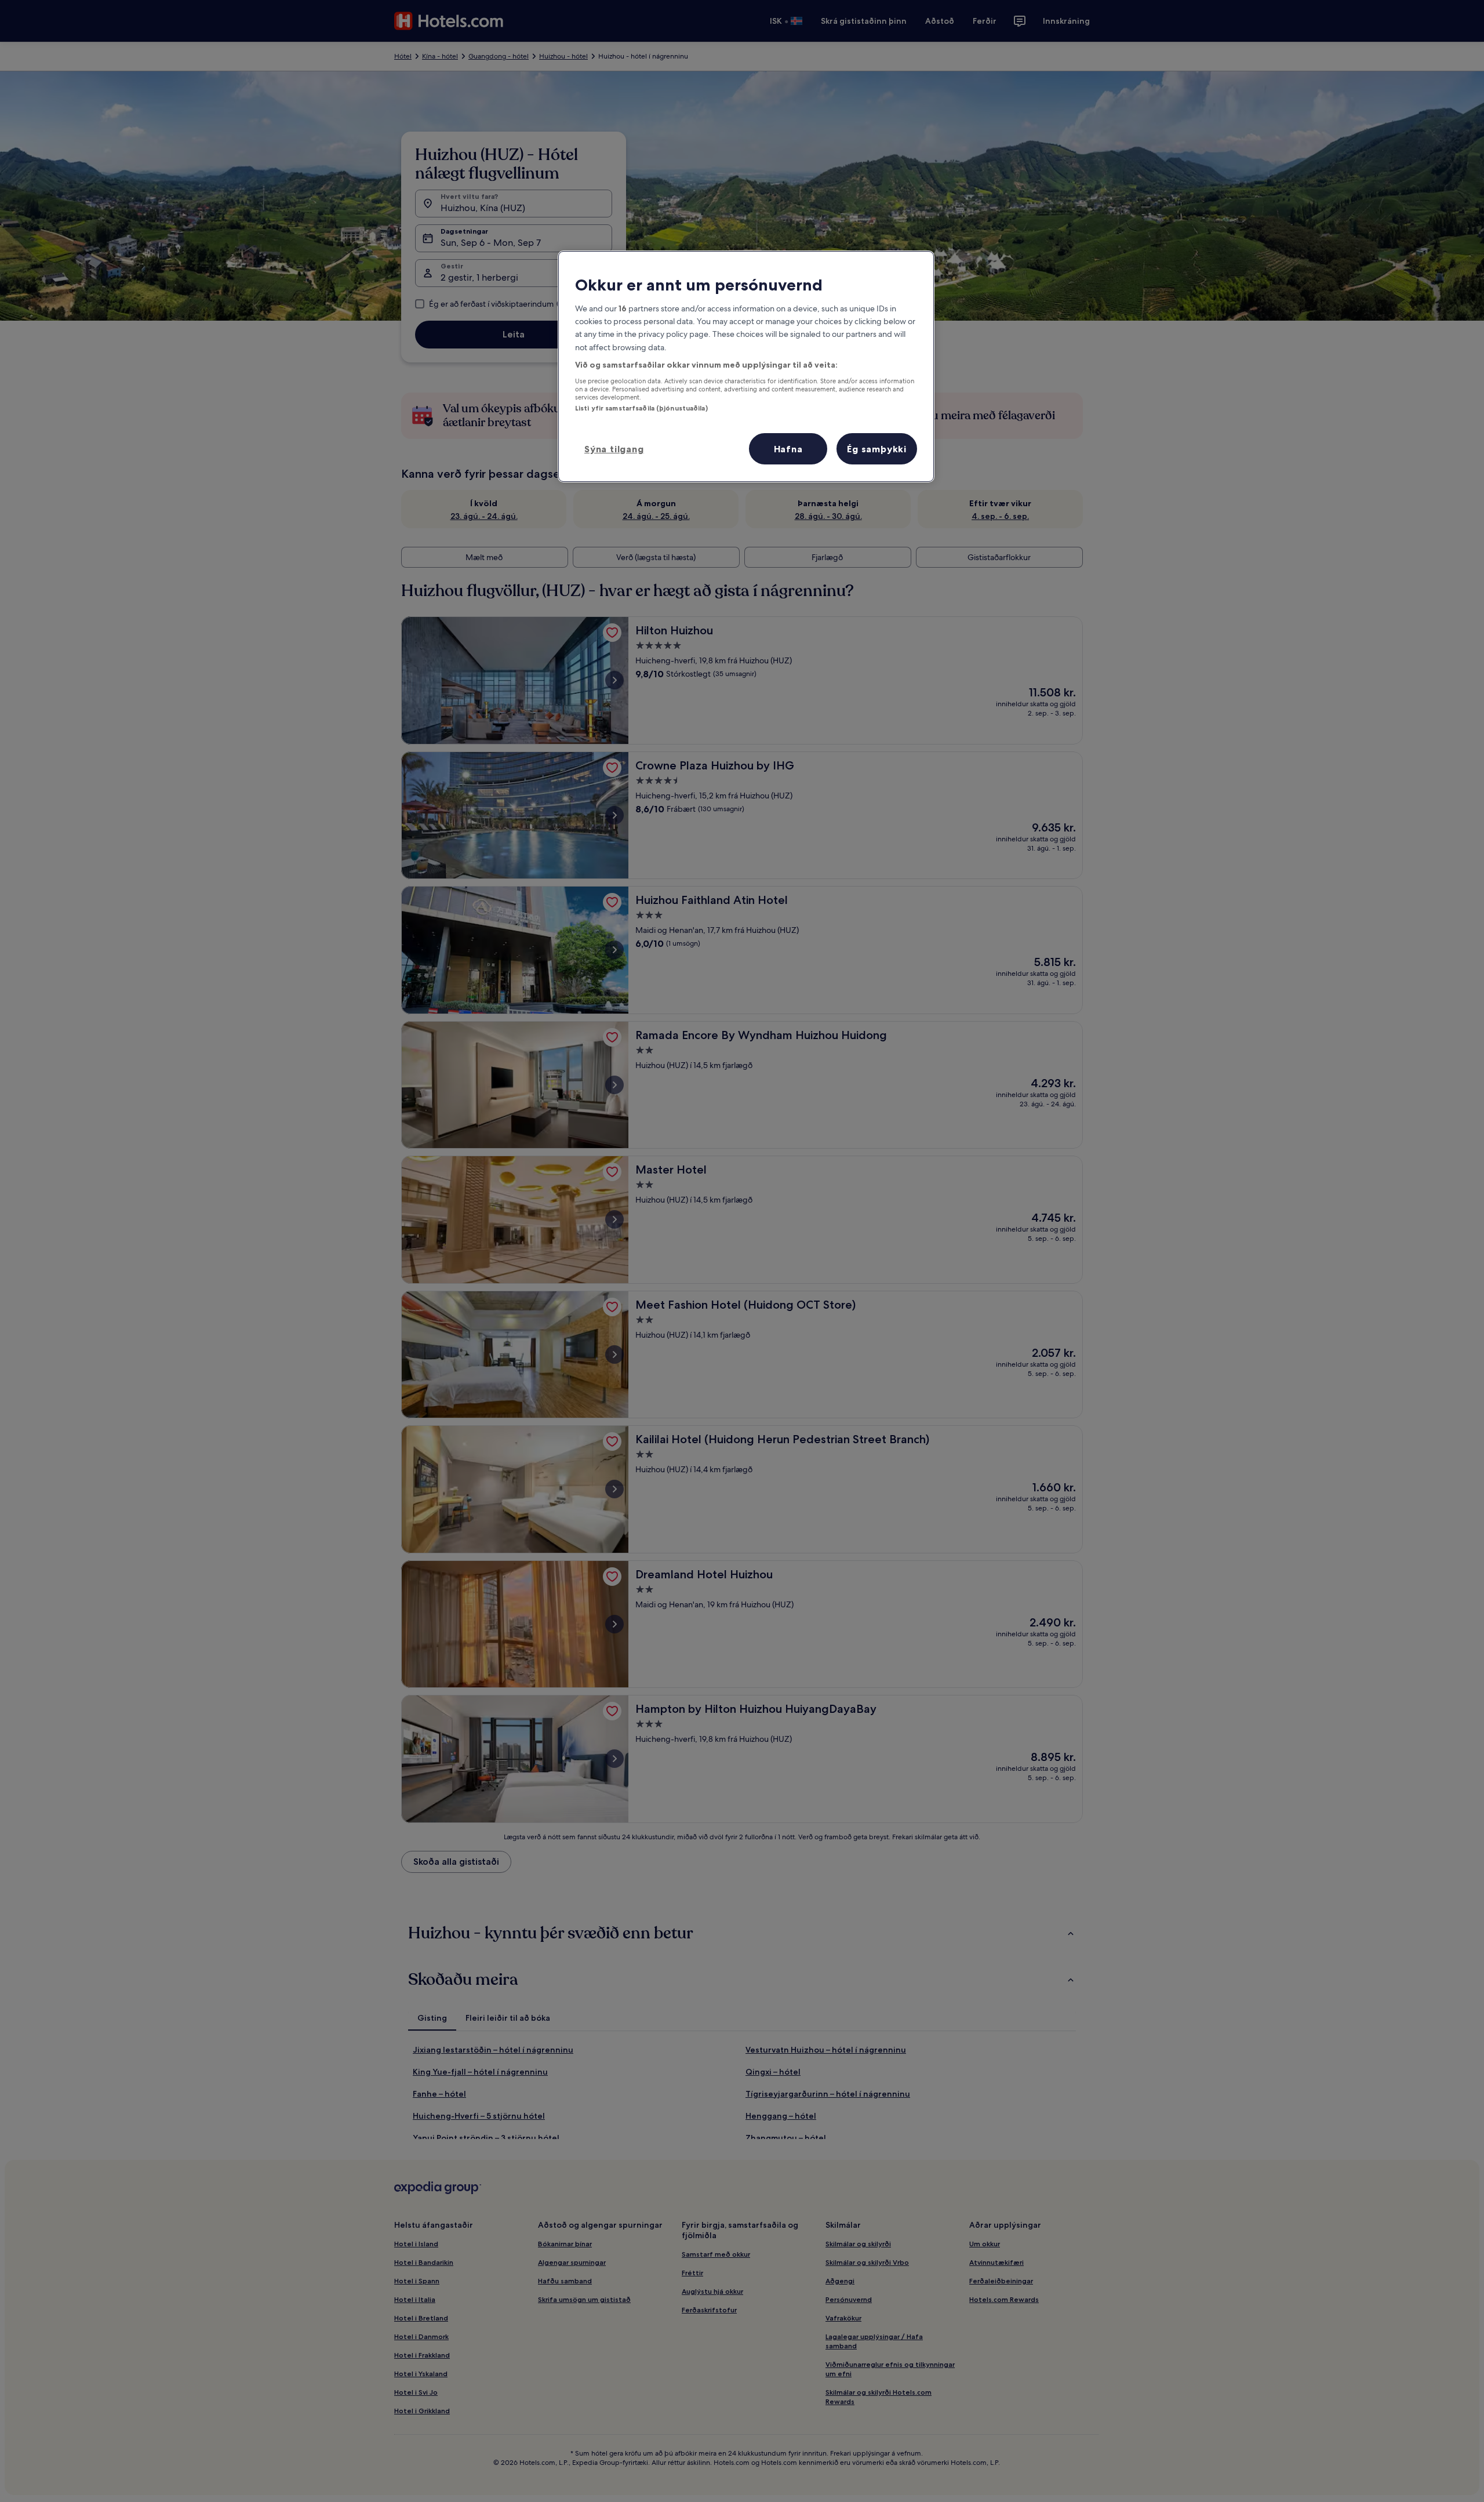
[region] (746, 366)
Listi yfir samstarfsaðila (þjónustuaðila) (641, 408)
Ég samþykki (877, 449)
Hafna (788, 449)
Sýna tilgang (614, 449)
